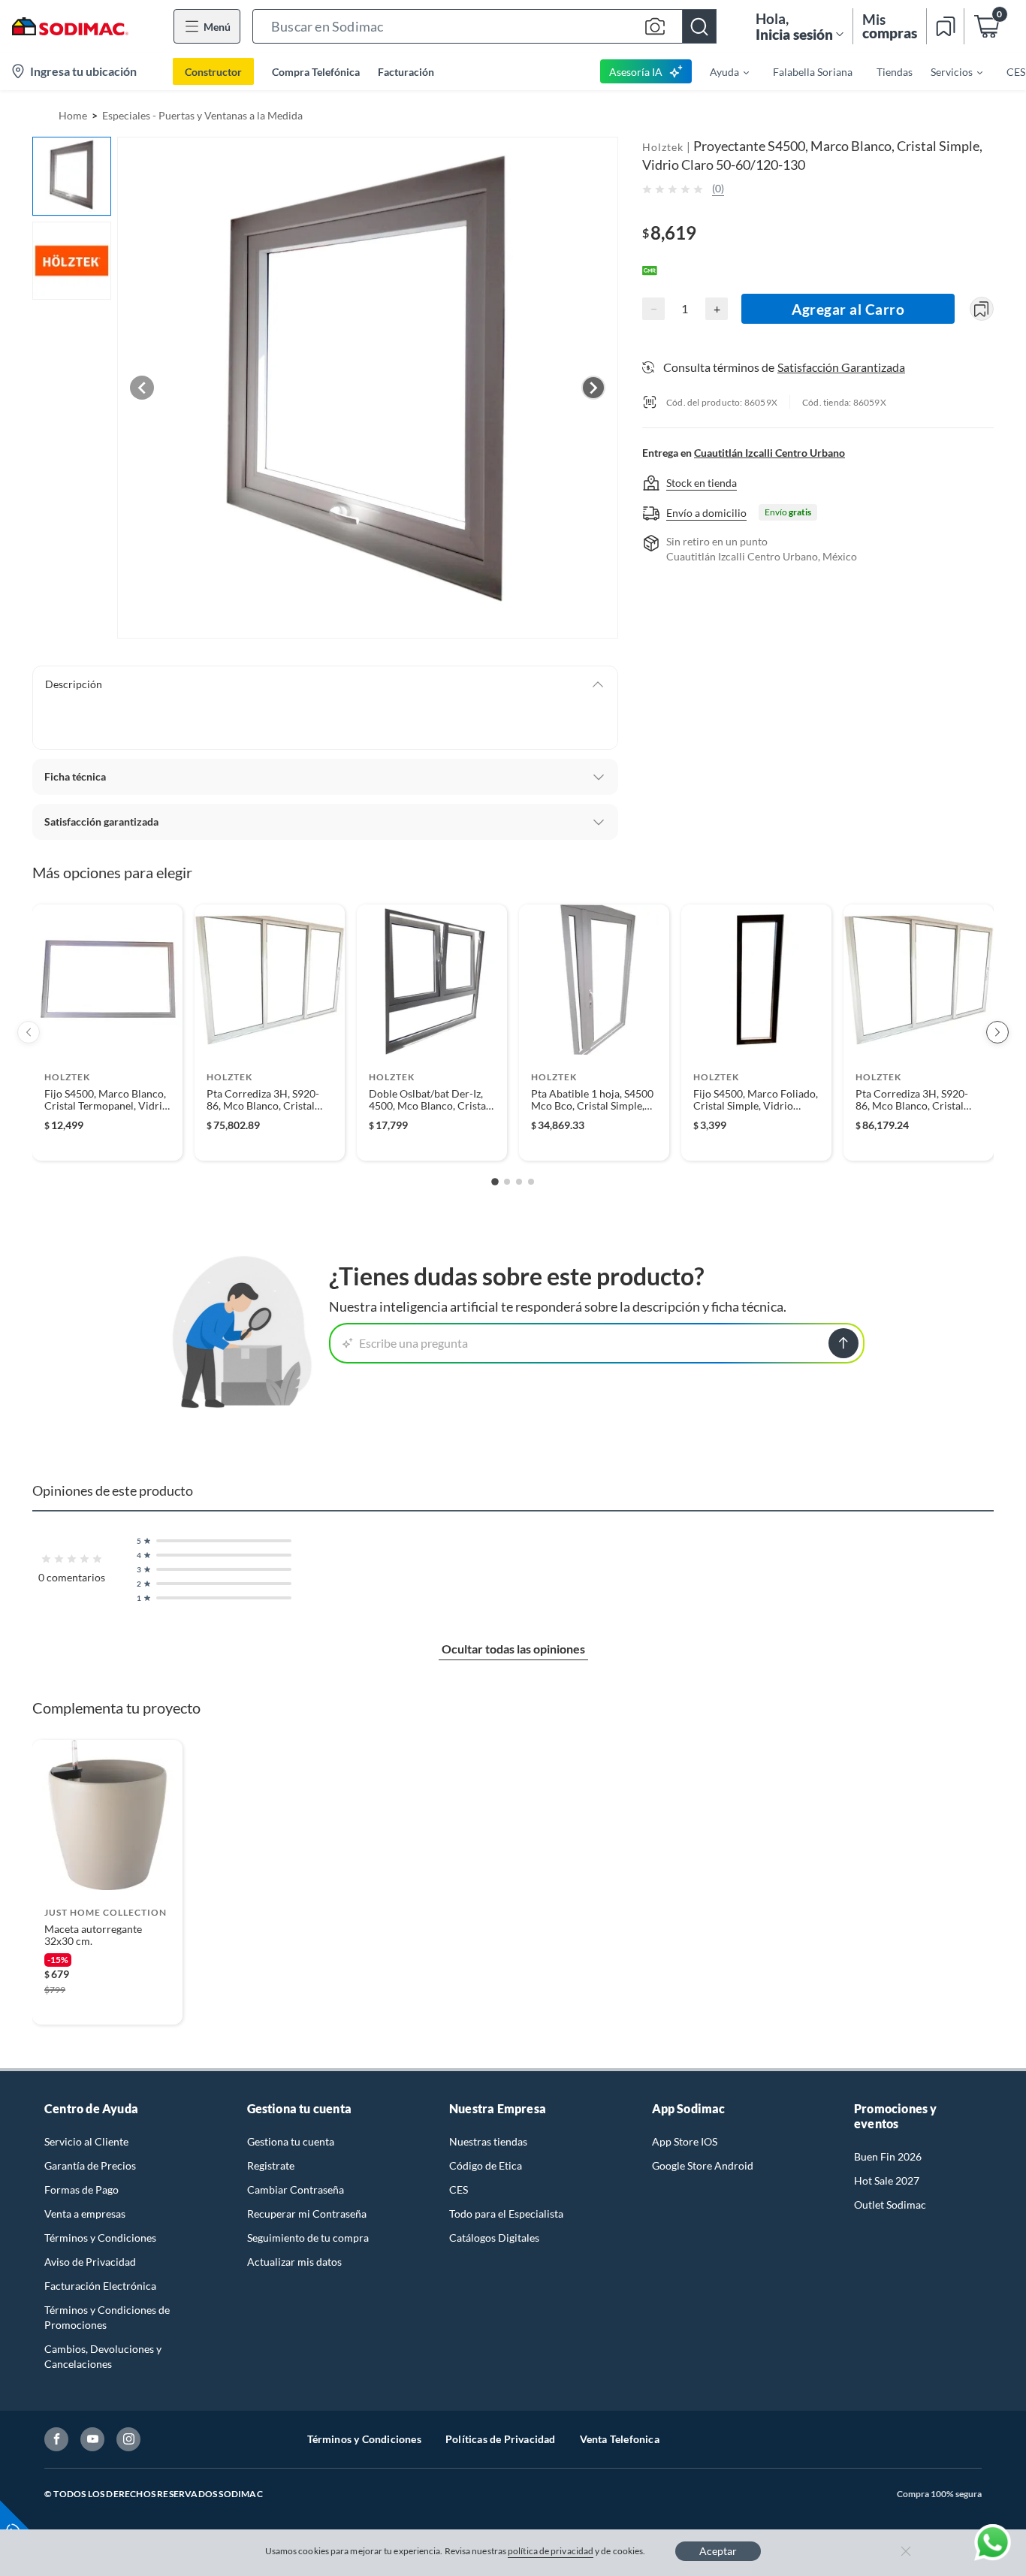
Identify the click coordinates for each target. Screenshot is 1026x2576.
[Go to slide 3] (519, 1182)
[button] (484, 26)
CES (459, 2189)
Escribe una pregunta (413, 1343)
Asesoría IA (636, 72)
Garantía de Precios (90, 2165)
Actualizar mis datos (294, 2262)
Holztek (663, 147)
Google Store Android (703, 2165)
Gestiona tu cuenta (291, 2141)
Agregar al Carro (848, 309)
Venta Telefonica (620, 2439)
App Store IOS (685, 2141)
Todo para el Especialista (506, 2214)
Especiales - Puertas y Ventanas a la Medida (202, 115)
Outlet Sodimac (890, 2205)
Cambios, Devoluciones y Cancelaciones (103, 2356)
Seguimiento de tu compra (308, 2238)
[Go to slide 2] (507, 1182)
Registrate (271, 2165)
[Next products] (997, 1032)
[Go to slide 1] (495, 1182)
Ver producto (107, 1139)
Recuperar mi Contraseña (307, 2214)
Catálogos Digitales (494, 2238)
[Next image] (593, 388)
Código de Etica (486, 2165)
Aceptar (718, 2551)
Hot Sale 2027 (887, 2180)
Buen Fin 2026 (888, 2156)
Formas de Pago (81, 2189)
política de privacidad (551, 2551)
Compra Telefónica (316, 72)
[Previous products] (29, 1032)
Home (73, 115)
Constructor (213, 72)
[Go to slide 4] (531, 1182)
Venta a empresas (85, 2214)
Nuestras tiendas (488, 2141)
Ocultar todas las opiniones (513, 1649)
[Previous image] (142, 388)
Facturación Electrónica (100, 2286)
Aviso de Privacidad (90, 2262)
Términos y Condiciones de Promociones (107, 2317)
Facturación (406, 72)
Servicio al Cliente (86, 2141)
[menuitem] (720, 71)
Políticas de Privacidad (501, 2439)
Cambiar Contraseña (296, 2189)
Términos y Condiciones (100, 2238)
